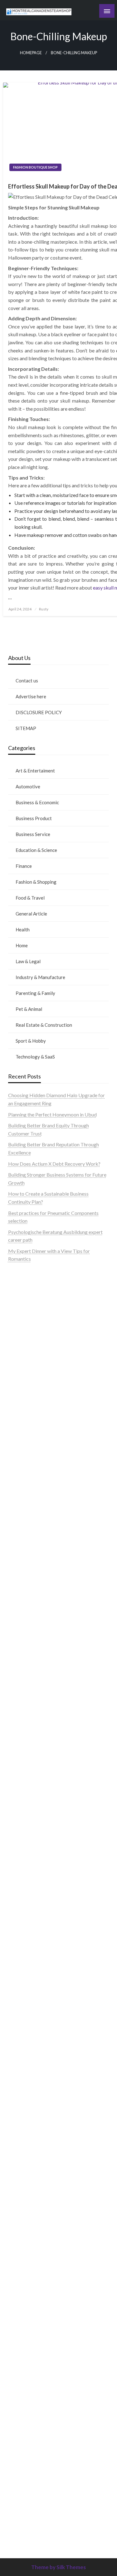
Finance (24, 866)
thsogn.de (19, 2343)
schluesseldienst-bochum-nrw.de (43, 1651)
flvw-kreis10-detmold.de (35, 1874)
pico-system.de (24, 1906)
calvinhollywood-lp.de (32, 2024)
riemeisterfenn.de (27, 1882)
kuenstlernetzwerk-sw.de (35, 1619)
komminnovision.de (29, 1475)
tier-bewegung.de (27, 1515)
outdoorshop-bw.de (29, 1603)
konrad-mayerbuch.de (32, 1643)
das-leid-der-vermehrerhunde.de (43, 1890)
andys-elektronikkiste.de (35, 1351)
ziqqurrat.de (21, 1359)
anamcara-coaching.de (32, 1778)
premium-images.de (29, 1531)
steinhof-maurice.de (29, 1555)
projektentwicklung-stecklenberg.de (47, 1579)
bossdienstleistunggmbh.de (38, 1367)
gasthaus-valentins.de (31, 1698)
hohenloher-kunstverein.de (37, 2079)
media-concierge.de (29, 2447)
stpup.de (17, 2175)
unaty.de (17, 1319)
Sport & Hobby (31, 1041)
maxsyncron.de (24, 1976)
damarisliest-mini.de (30, 1635)
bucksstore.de (23, 1547)
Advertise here (31, 696)
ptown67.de (21, 1968)
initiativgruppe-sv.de (30, 1507)
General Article (31, 914)
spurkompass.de (26, 1303)
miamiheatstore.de (28, 1722)
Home (22, 945)
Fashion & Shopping (36, 882)
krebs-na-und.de (26, 2103)
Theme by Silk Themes (58, 2567)
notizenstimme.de (27, 1295)
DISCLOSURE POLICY (39, 712)
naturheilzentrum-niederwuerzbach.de (49, 2008)
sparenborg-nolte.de (30, 1499)
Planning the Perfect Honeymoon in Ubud (52, 1114)
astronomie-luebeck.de (33, 2510)
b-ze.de (16, 2502)
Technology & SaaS (35, 1057)
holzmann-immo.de (29, 2486)
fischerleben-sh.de (28, 1611)
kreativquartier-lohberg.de (37, 2271)
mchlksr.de (20, 1483)
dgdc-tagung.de (25, 1754)
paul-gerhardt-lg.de (29, 2335)
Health (23, 930)
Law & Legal (28, 961)
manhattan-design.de (31, 2287)
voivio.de (18, 2526)
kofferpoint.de (24, 2055)
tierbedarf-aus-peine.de (34, 1992)
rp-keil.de (18, 1437)
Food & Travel (30, 898)
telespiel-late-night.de (32, 2199)
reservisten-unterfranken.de (38, 1445)
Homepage (31, 53)
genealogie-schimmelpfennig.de (42, 2127)
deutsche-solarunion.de (33, 1335)
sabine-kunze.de (26, 2239)
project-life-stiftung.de (33, 2470)
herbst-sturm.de (25, 2462)
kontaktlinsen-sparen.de (34, 2040)
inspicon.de (20, 2478)
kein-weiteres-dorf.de (31, 1960)
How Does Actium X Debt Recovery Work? (54, 1164)
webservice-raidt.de (30, 2183)
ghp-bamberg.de (26, 1627)
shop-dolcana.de (26, 2327)
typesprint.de (22, 2494)
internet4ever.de (26, 2143)
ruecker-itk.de (23, 1802)
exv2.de (16, 1842)
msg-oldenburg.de (28, 2247)
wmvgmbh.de (23, 2311)
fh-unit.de (18, 1407)
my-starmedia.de (26, 1826)
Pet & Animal (29, 1009)
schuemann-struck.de (31, 2135)
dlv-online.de (22, 1682)
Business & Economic (37, 802)
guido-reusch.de (25, 2016)
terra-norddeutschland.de (35, 2119)
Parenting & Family (35, 993)
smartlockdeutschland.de (35, 1738)
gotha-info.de (23, 2414)
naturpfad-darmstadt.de (34, 1399)
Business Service (33, 834)
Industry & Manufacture (40, 977)
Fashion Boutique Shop (35, 167)
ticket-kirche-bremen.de (34, 1922)
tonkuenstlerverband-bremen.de (43, 2454)
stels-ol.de (19, 2064)
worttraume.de (24, 1287)
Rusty (44, 609)
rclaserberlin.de (25, 1415)
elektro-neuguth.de (29, 2303)
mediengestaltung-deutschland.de (44, 1343)
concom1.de (21, 2319)
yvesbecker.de (24, 1914)
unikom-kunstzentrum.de (35, 1491)
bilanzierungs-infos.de (32, 1539)
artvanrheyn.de (24, 1523)
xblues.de (18, 2383)
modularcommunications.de (38, 1587)
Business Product (34, 818)
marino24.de (22, 1691)
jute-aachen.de (24, 2000)
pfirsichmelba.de (26, 2279)
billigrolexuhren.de (28, 1818)
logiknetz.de (21, 1311)
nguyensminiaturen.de (31, 2231)
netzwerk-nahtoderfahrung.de (40, 1858)
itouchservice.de (26, 2359)
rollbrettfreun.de (26, 1944)
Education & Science (36, 850)
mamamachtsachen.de (32, 1794)
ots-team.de (21, 1563)
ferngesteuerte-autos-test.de (39, 1746)
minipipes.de (22, 1667)
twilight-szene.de (27, 1810)
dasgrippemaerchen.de (32, 2295)
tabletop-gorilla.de (28, 1770)
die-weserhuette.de (29, 2048)
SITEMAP (26, 728)
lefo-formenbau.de (28, 1383)
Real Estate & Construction (44, 1025)
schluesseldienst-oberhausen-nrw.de (47, 1866)
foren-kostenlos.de (28, 2095)
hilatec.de (18, 1453)
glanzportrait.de (25, 1930)
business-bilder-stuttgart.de (38, 2375)
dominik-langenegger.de (34, 1675)
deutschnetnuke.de (28, 1984)
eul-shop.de (20, 2263)
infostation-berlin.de (30, 1467)
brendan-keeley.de (28, 1391)
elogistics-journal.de (30, 1850)
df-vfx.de (18, 2112)
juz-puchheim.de (26, 1834)
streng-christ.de (25, 1706)
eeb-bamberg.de (26, 2151)
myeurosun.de (23, 1375)
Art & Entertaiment (35, 771)
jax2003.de (20, 1571)
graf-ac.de (19, 1327)
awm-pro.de (21, 1423)
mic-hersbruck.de (27, 1715)
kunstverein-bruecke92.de (36, 1898)
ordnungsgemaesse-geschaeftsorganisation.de (58, 1595)
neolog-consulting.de (31, 1762)
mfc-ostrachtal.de (27, 2223)
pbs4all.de (19, 1658)
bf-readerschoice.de (30, 2088)
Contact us (27, 681)
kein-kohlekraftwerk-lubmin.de (42, 1952)
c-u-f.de (16, 2438)
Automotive (28, 786)
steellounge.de (24, 1279)
